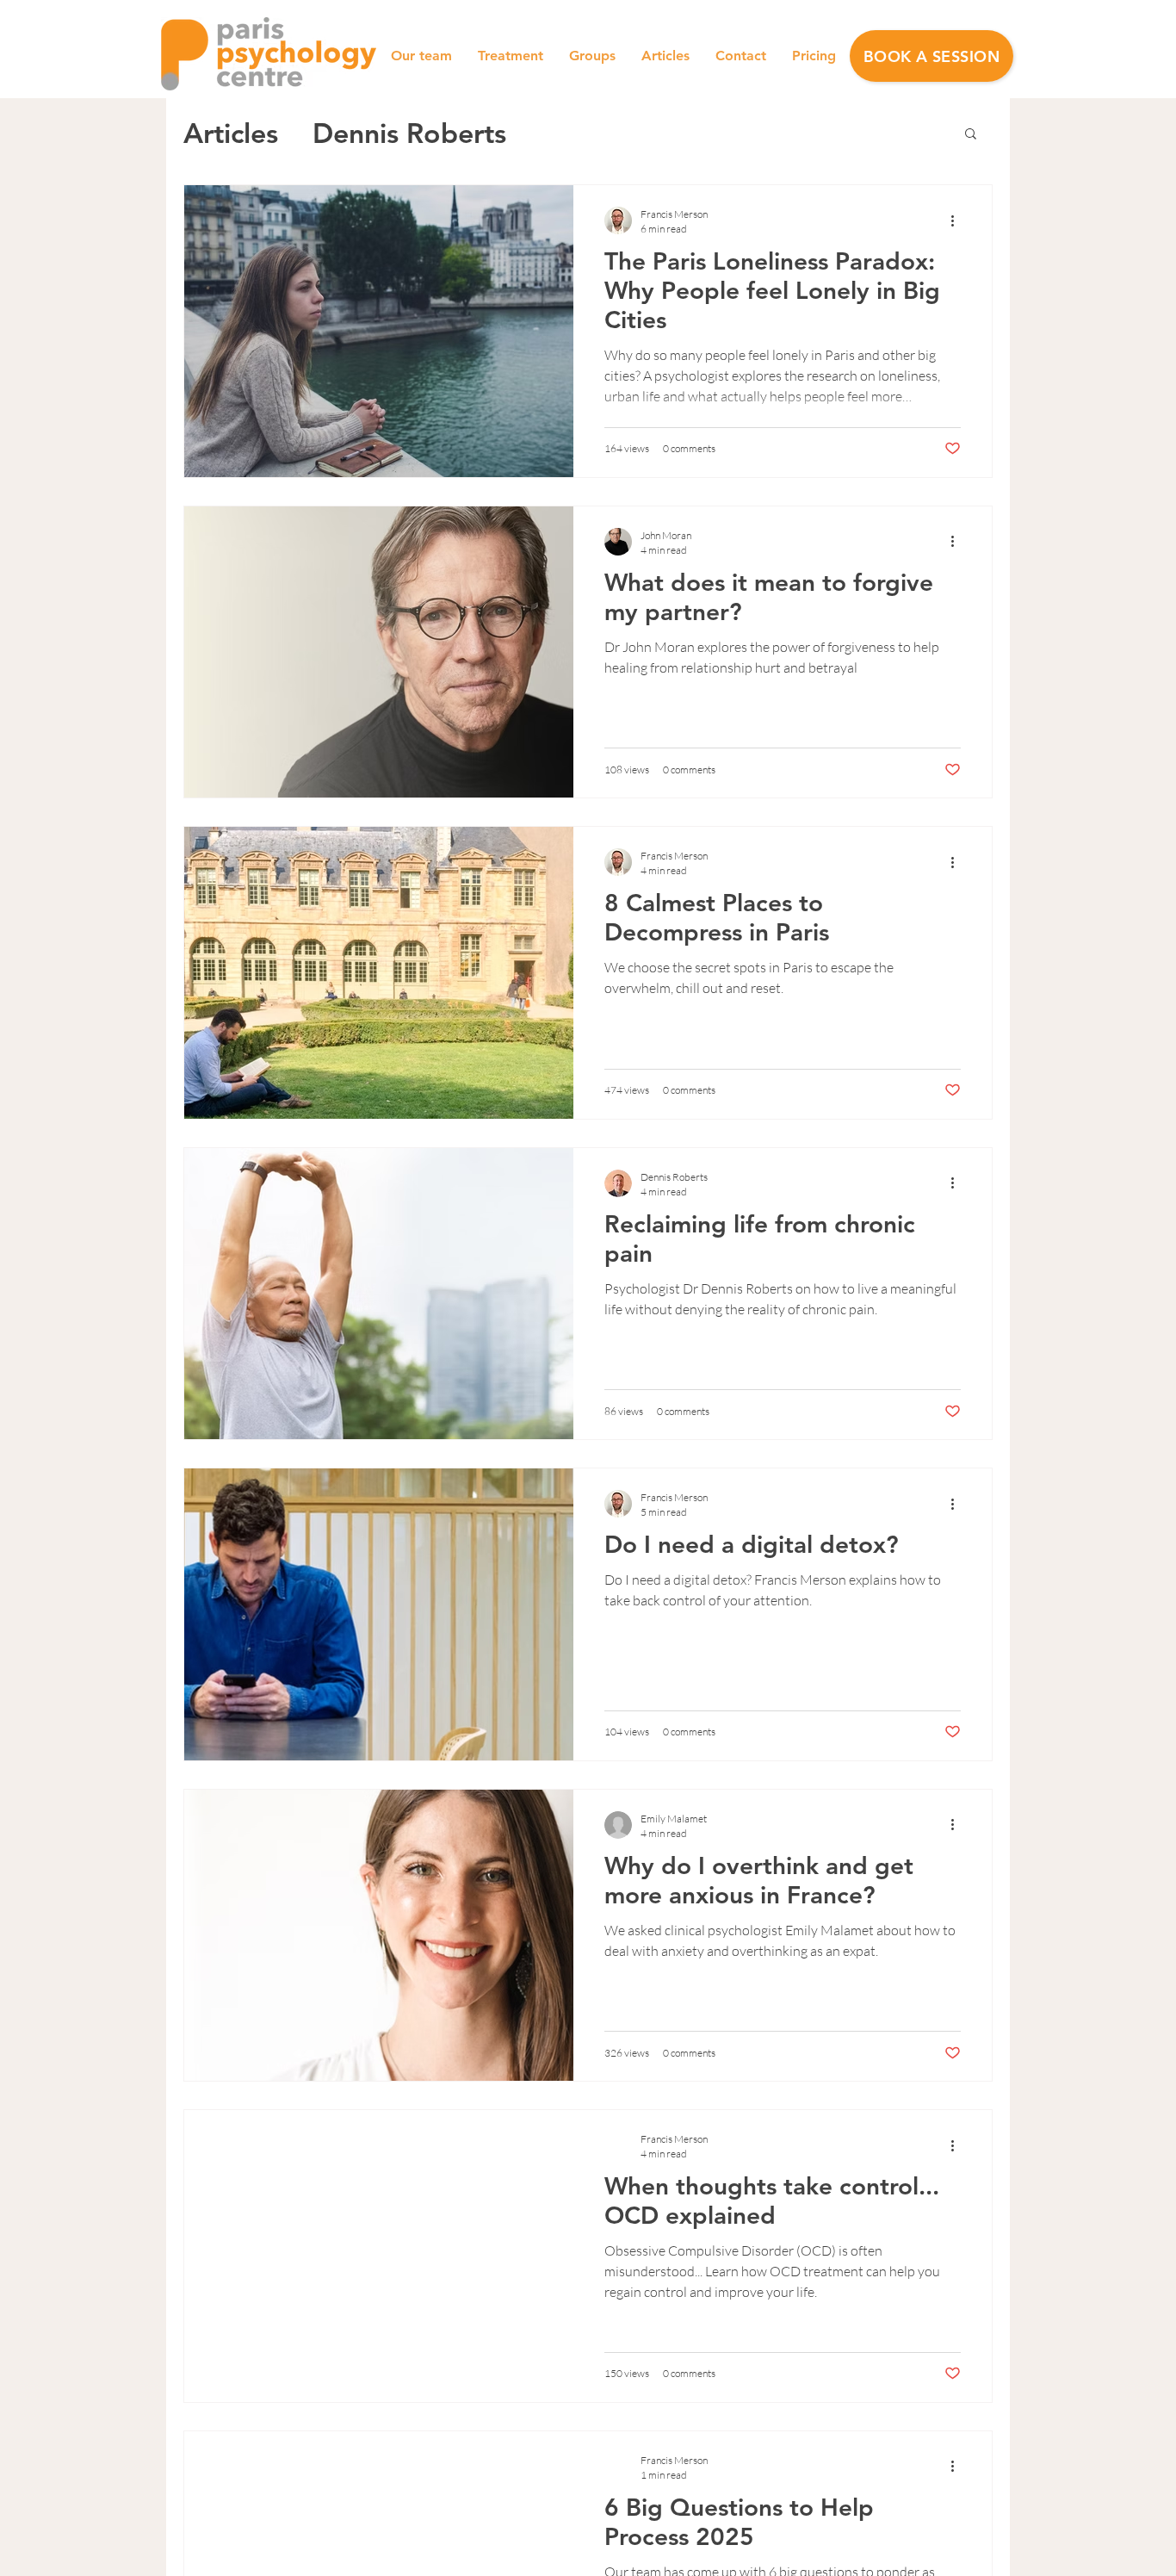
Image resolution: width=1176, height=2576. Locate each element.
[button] (932, 56)
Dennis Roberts (409, 133)
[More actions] (958, 220)
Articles (231, 133)
